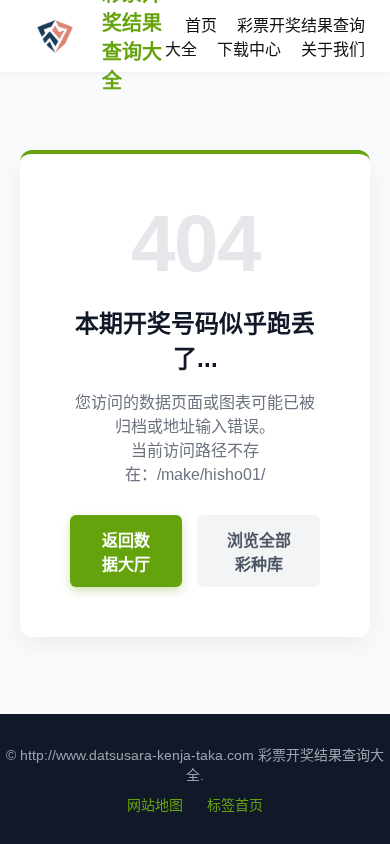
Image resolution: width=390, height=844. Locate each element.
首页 (201, 25)
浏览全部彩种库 (259, 552)
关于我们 (333, 49)
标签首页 (235, 805)
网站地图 (155, 805)
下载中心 (249, 49)
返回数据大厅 (126, 552)
